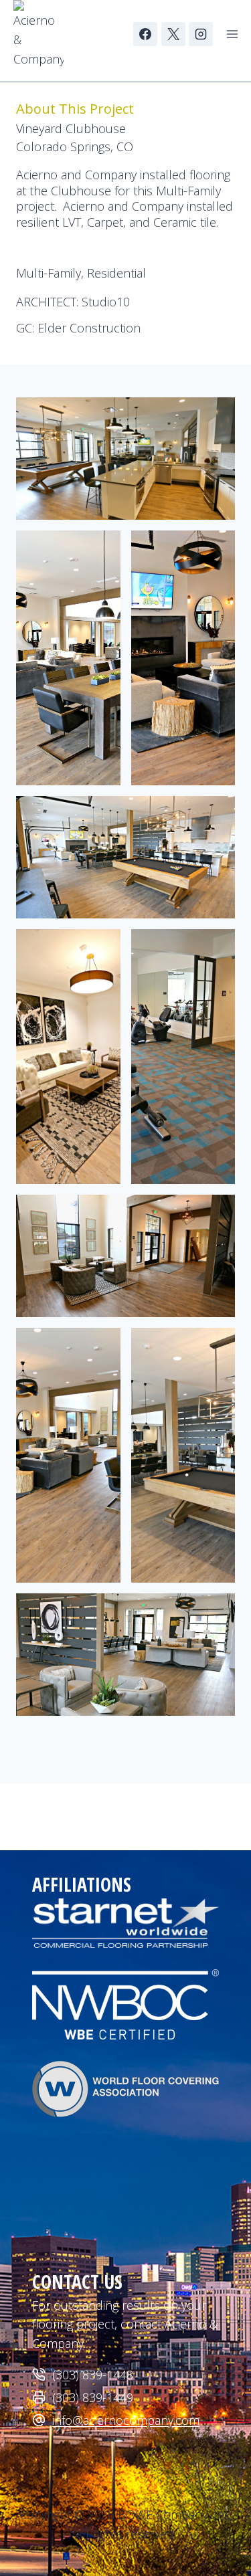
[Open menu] (232, 34)
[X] (173, 34)
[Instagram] (201, 34)
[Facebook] (145, 34)
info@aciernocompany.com (126, 2420)
